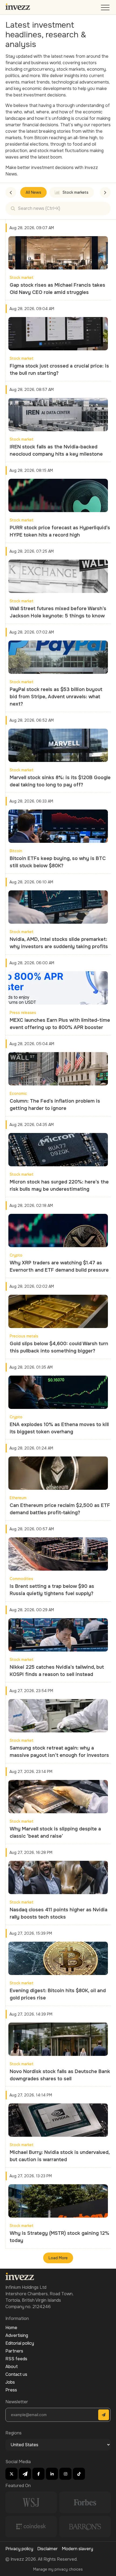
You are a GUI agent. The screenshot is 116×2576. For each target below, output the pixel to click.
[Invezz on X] (11, 2474)
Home (11, 2328)
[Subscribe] (104, 2415)
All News (33, 192)
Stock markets (76, 192)
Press (11, 2390)
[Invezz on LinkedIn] (52, 2474)
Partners (14, 2351)
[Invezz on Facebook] (38, 2474)
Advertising (17, 2335)
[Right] (105, 192)
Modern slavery (77, 2549)
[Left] (11, 192)
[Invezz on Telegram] (25, 2474)
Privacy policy (19, 2549)
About (12, 2367)
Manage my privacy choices (58, 2569)
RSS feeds (16, 2359)
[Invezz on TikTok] (79, 2474)
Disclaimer (47, 2549)
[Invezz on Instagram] (65, 2474)
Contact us (16, 2374)
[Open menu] (106, 9)
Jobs (10, 2382)
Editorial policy (20, 2343)
